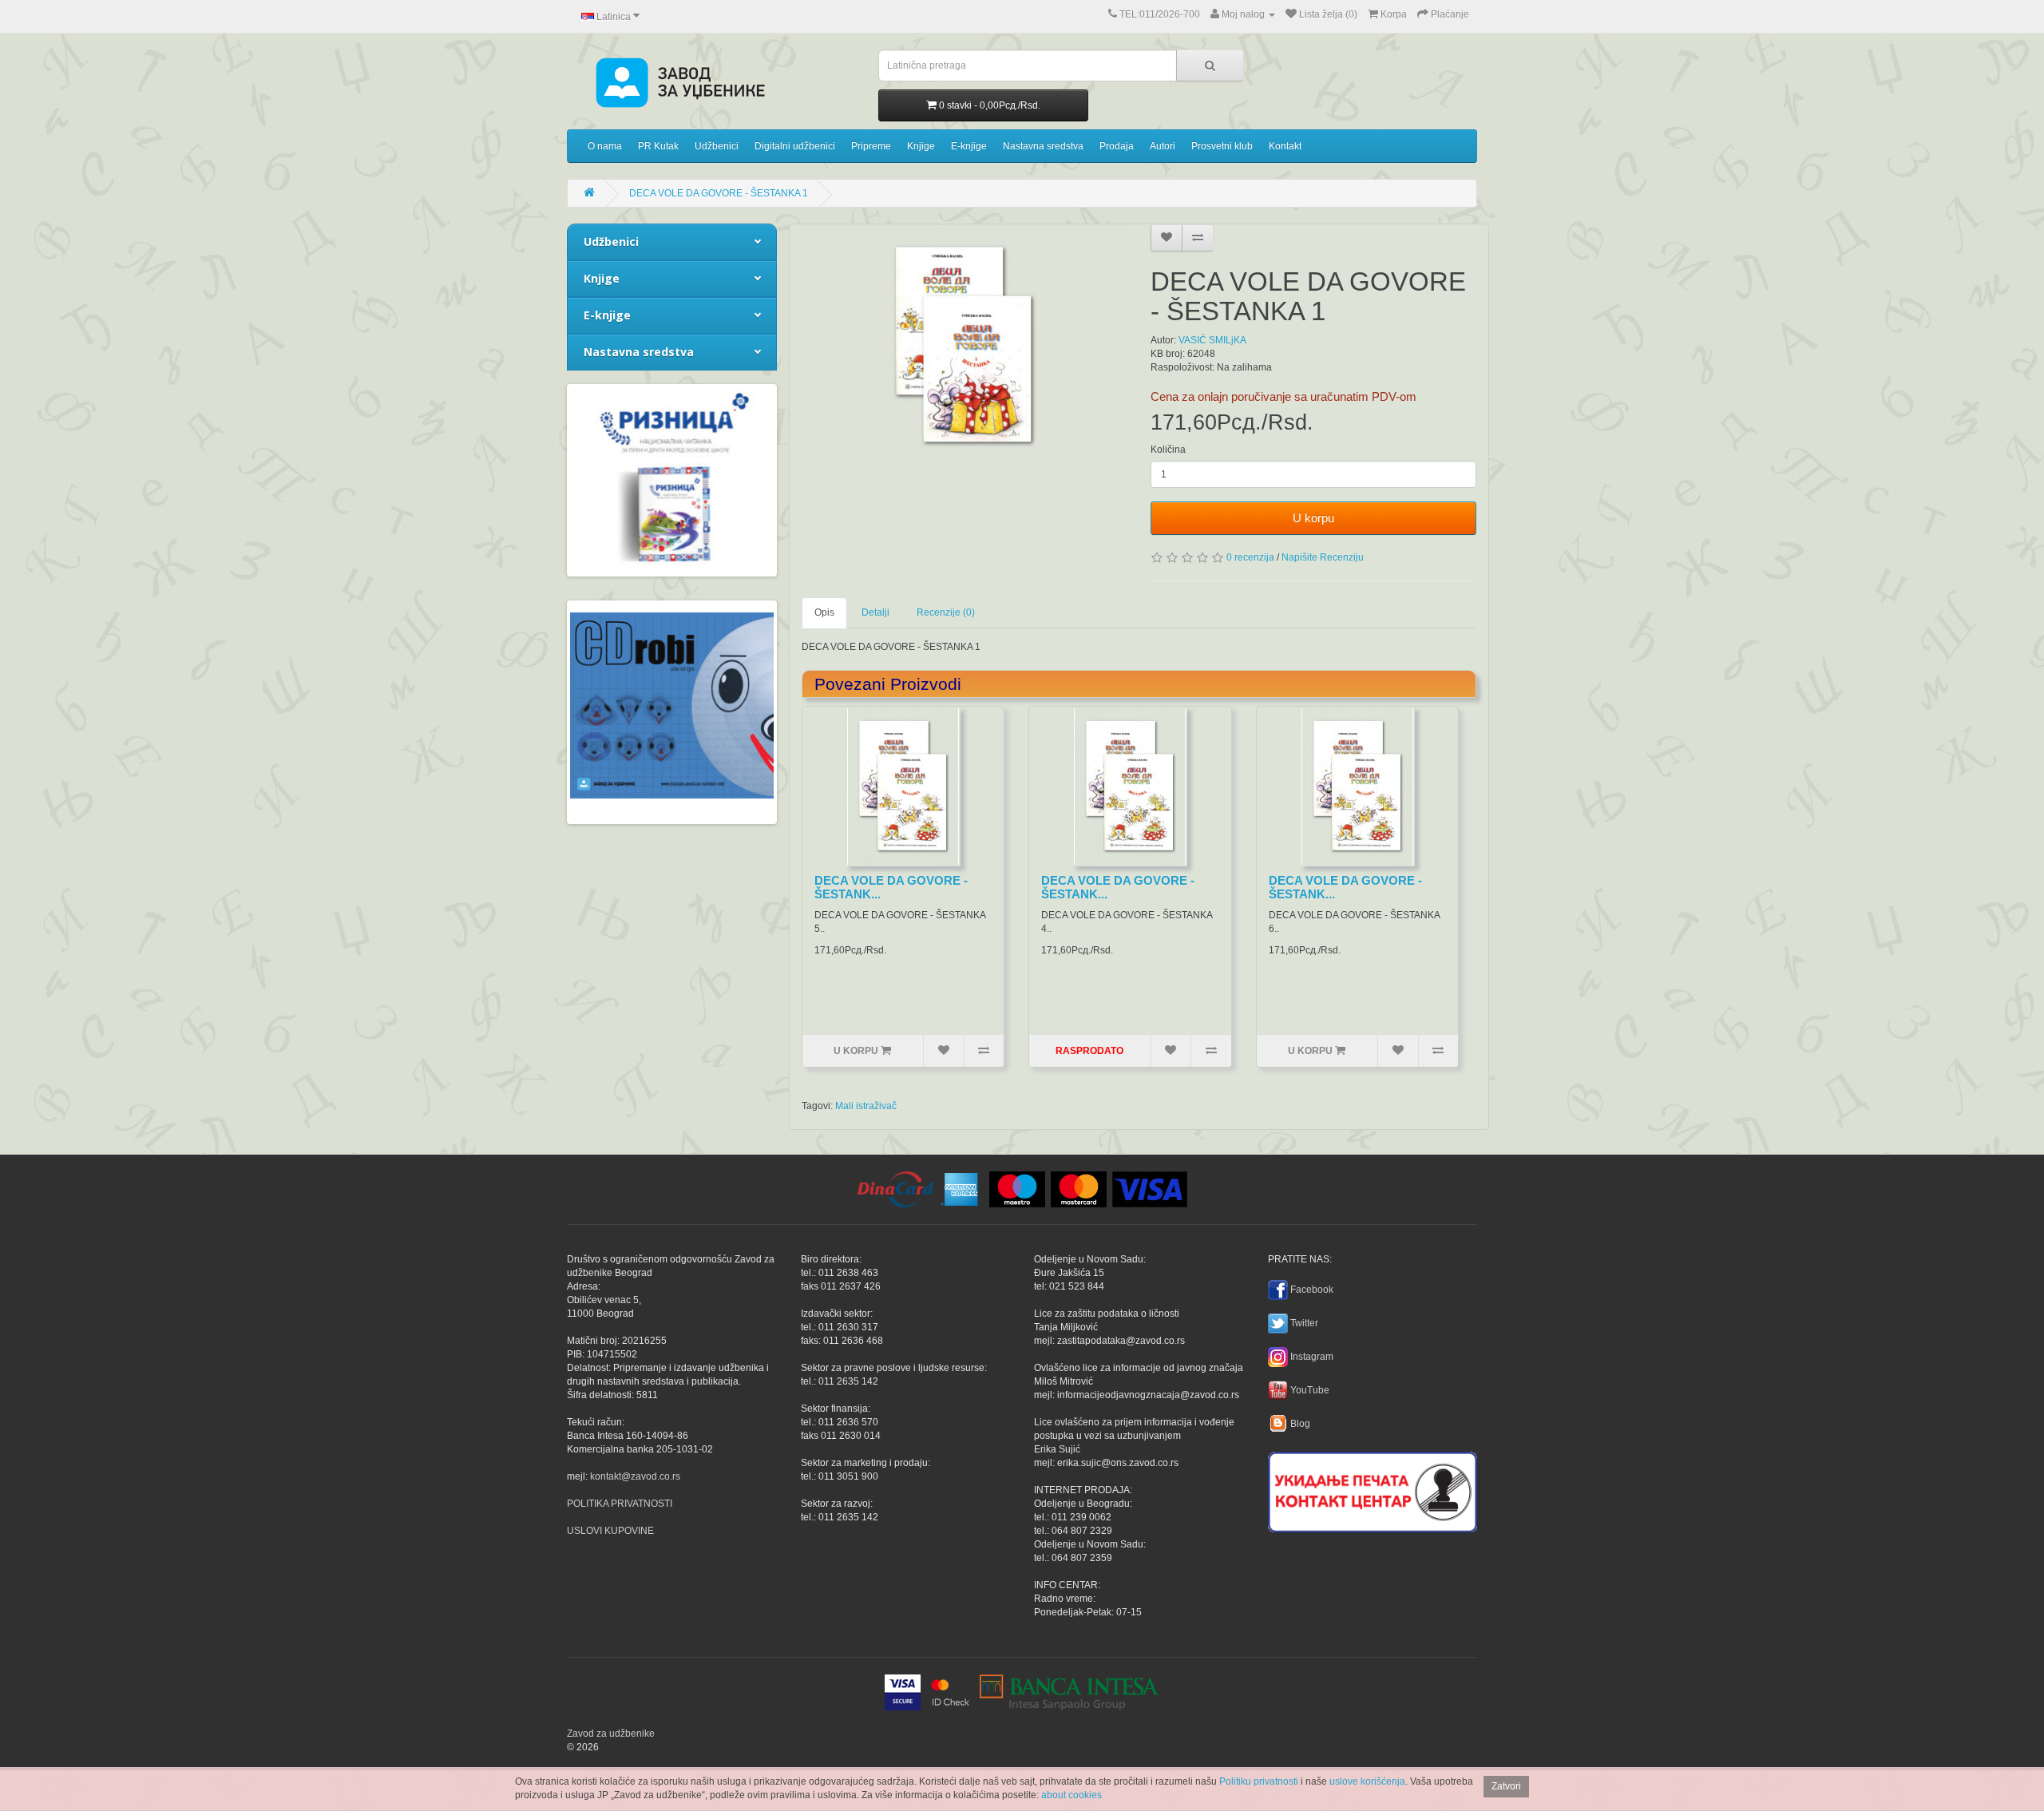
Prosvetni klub (1222, 146)
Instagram (1312, 1357)
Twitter (1304, 1323)
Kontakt (1285, 146)
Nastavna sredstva (1043, 146)
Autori (1163, 146)
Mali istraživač (866, 1106)
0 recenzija (1250, 557)
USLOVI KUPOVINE (610, 1531)
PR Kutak (658, 146)
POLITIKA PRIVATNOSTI (620, 1504)
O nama (605, 146)
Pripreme (871, 146)
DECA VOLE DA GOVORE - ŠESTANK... (891, 887)
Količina (1168, 450)
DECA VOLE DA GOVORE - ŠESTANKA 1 (719, 193)
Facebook (1312, 1290)
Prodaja (1117, 146)
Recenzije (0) (946, 612)
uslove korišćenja (1367, 1781)
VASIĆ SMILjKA (1212, 340)
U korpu (1313, 518)
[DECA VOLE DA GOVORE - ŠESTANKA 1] (965, 349)
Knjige (921, 146)
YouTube (1310, 1390)
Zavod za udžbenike (611, 1734)
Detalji (875, 612)
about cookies (1072, 1795)
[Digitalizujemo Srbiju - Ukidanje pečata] (1373, 1489)
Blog (1300, 1424)
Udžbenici (717, 146)
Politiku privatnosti (1259, 1781)
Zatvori (1506, 1786)
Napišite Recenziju (1323, 557)
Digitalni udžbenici (795, 146)
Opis (824, 612)
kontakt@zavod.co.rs (635, 1476)
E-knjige (969, 146)
